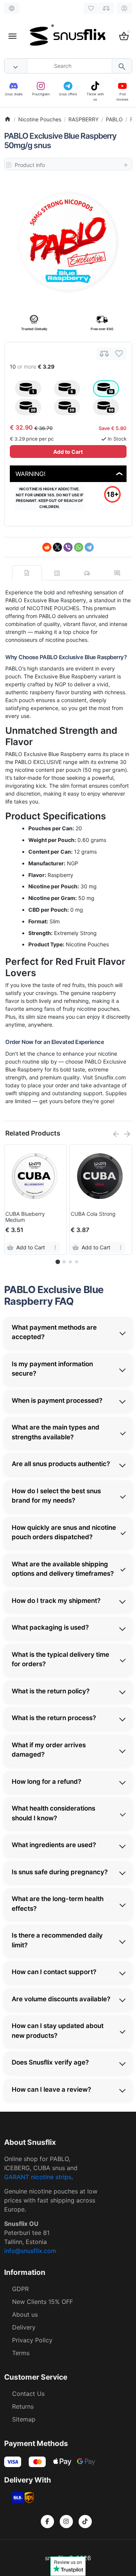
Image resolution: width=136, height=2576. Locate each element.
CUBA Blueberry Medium (25, 1217)
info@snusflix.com (30, 2251)
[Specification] (57, 573)
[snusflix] (68, 36)
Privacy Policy (32, 2340)
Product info (30, 165)
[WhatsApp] (79, 547)
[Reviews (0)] (117, 573)
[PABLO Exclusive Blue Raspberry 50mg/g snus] (68, 242)
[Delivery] (87, 573)
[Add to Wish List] (119, 354)
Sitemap (24, 2419)
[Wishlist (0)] (91, 8)
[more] (55, 1247)
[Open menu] (12, 36)
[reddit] (47, 547)
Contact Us (28, 2394)
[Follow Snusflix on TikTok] (85, 2522)
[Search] (122, 66)
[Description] (27, 573)
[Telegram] (89, 547)
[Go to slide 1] (58, 1262)
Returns (23, 2406)
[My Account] (124, 8)
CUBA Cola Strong (93, 1214)
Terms (21, 2353)
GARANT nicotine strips (38, 2177)
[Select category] (16, 66)
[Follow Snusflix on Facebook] (47, 2522)
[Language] (12, 8)
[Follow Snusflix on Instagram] (66, 2522)
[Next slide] (127, 1134)
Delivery (24, 2327)
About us (25, 2314)
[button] (64, 1262)
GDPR (20, 2289)
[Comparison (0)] (106, 8)
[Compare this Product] (104, 354)
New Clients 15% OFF (42, 2302)
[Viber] (68, 547)
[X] (57, 547)
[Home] (8, 119)
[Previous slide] (116, 1134)
